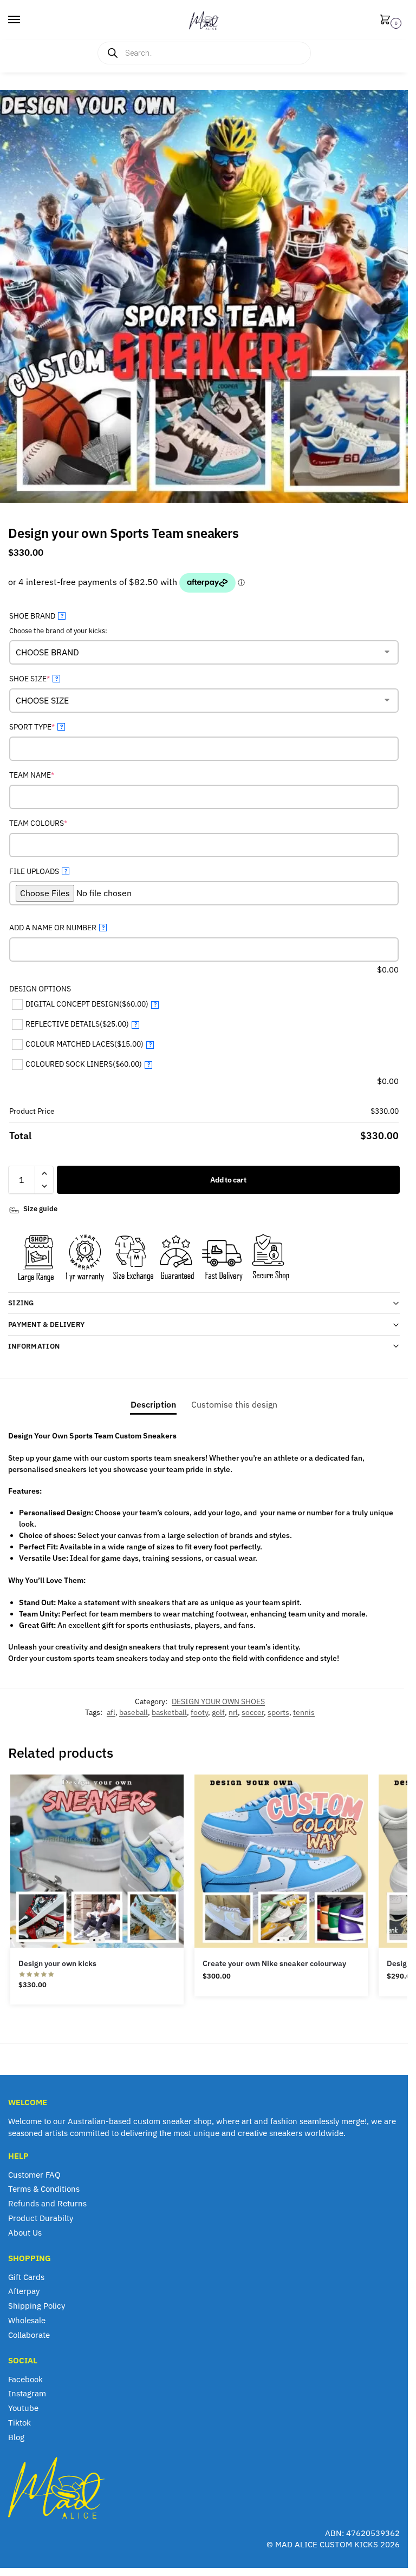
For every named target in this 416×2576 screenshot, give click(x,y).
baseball (134, 1712)
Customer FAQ (34, 2175)
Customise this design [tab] (234, 1404)
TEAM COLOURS (55, 823)
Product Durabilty (41, 2218)
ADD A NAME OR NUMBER (57, 928)
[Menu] (24, 20)
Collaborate (29, 2335)
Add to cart (228, 1180)
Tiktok (19, 2423)
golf (218, 1712)
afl (111, 1712)
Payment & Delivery (46, 1325)
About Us (25, 2233)
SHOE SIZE (47, 678)
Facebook (25, 2379)
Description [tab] (153, 1404)
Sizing (21, 1303)
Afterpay (24, 2291)
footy (199, 1712)
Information (34, 1346)
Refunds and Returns (47, 2203)
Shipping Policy (37, 2306)
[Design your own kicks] (97, 1861)
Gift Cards (26, 2277)
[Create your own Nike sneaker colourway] (281, 1861)
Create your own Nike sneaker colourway (274, 1963)
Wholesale (27, 2320)
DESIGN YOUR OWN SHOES (218, 1701)
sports (278, 1712)
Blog (16, 2437)
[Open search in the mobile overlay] (204, 53)
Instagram (27, 2393)
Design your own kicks (57, 1963)
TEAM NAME (49, 775)
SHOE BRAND (36, 616)
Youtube (23, 2408)
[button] (387, 20)
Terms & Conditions (44, 2189)
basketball (169, 1712)
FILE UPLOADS (38, 871)
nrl (233, 1712)
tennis (304, 1712)
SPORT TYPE (49, 727)
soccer (253, 1712)
